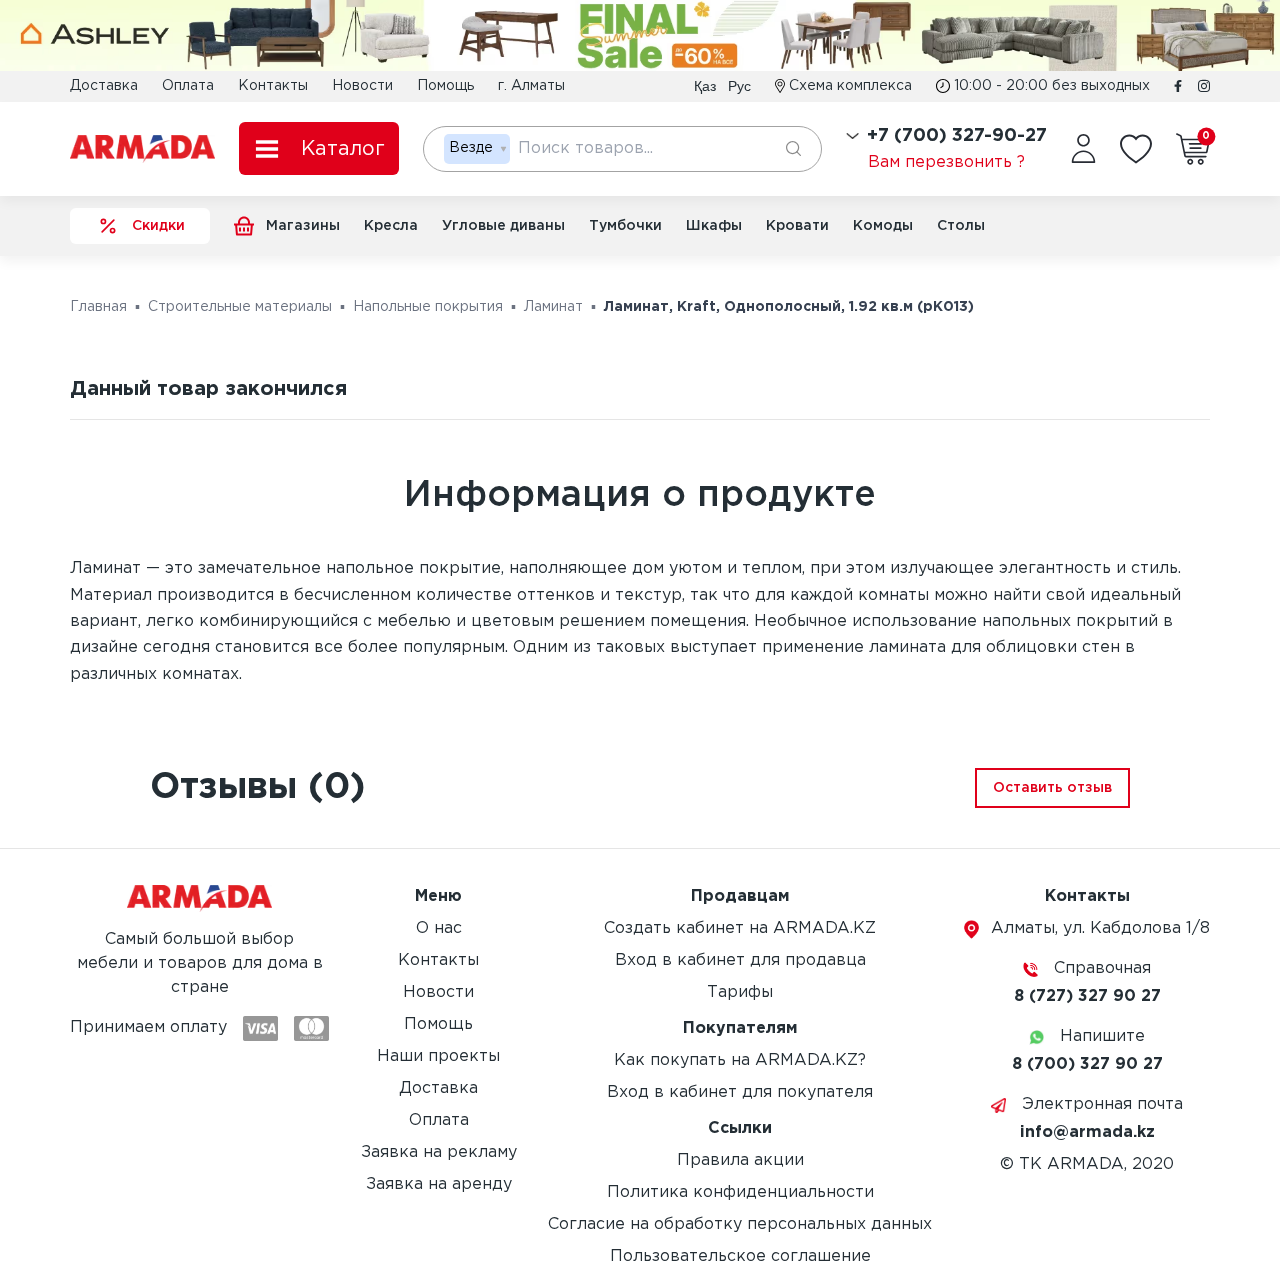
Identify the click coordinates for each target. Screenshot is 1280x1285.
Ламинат (553, 307)
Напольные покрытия (428, 307)
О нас (439, 928)
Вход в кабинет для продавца (740, 960)
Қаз (705, 86)
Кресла (391, 226)
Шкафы (714, 226)
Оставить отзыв (1052, 788)
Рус (739, 86)
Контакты (273, 86)
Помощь (445, 86)
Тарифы (740, 992)
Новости (362, 86)
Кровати (797, 226)
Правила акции (740, 1160)
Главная (98, 307)
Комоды (883, 226)
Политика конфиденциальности (740, 1192)
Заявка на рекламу (439, 1152)
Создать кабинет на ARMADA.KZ (740, 928)
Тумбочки (625, 226)
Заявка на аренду (439, 1184)
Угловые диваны (503, 226)
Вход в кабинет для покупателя (740, 1092)
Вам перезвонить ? (946, 162)
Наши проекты (438, 1056)
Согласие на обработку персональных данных (740, 1224)
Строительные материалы (240, 307)
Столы (961, 226)
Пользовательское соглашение (740, 1256)
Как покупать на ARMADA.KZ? (740, 1060)
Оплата (188, 86)
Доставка (104, 86)
